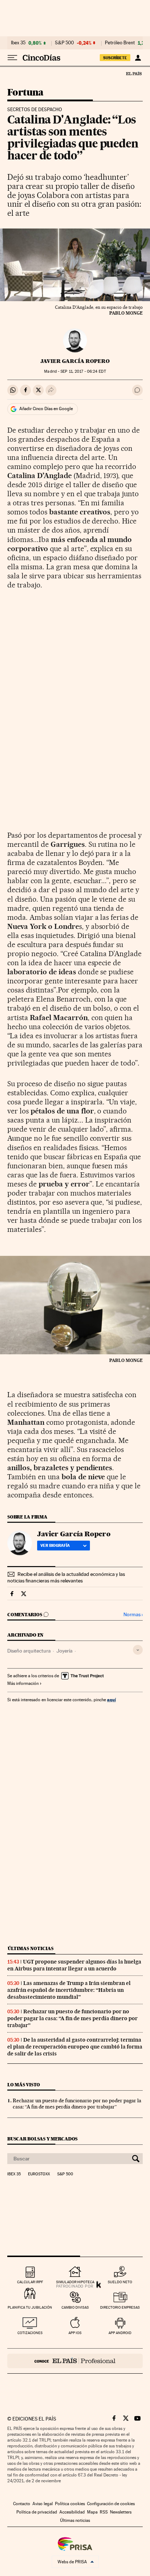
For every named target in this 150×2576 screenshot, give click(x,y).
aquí (111, 1700)
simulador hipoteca (75, 2282)
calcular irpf (30, 2282)
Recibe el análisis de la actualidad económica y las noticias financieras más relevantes (66, 1577)
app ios (75, 2333)
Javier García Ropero (75, 361)
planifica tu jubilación (30, 2307)
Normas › (133, 1615)
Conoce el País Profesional (75, 2361)
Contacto (22, 2504)
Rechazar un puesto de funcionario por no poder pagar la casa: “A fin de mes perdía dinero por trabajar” (72, 2018)
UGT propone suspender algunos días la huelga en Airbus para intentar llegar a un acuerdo (74, 1965)
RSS (104, 2512)
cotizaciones (30, 2333)
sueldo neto (120, 2282)
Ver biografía (55, 1545)
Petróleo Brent (120, 43)
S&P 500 (64, 43)
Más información (23, 1683)
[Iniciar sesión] (138, 58)
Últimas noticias (31, 1948)
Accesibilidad (72, 2512)
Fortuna (25, 93)
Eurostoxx (39, 2174)
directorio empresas (120, 2307)
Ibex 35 (18, 43)
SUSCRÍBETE (115, 58)
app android (120, 2333)
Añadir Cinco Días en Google (46, 409)
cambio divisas (75, 2307)
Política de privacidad (37, 2512)
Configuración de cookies (111, 2504)
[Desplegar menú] (12, 58)
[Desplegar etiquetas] (138, 1650)
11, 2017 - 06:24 (83, 371)
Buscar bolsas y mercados (42, 2139)
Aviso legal (43, 2504)
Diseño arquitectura (29, 1651)
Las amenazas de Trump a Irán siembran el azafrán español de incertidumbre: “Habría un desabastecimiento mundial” (69, 1990)
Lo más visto (24, 2085)
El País (134, 73)
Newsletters (121, 2512)
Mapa (92, 2512)
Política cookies (70, 2504)
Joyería (64, 1651)
